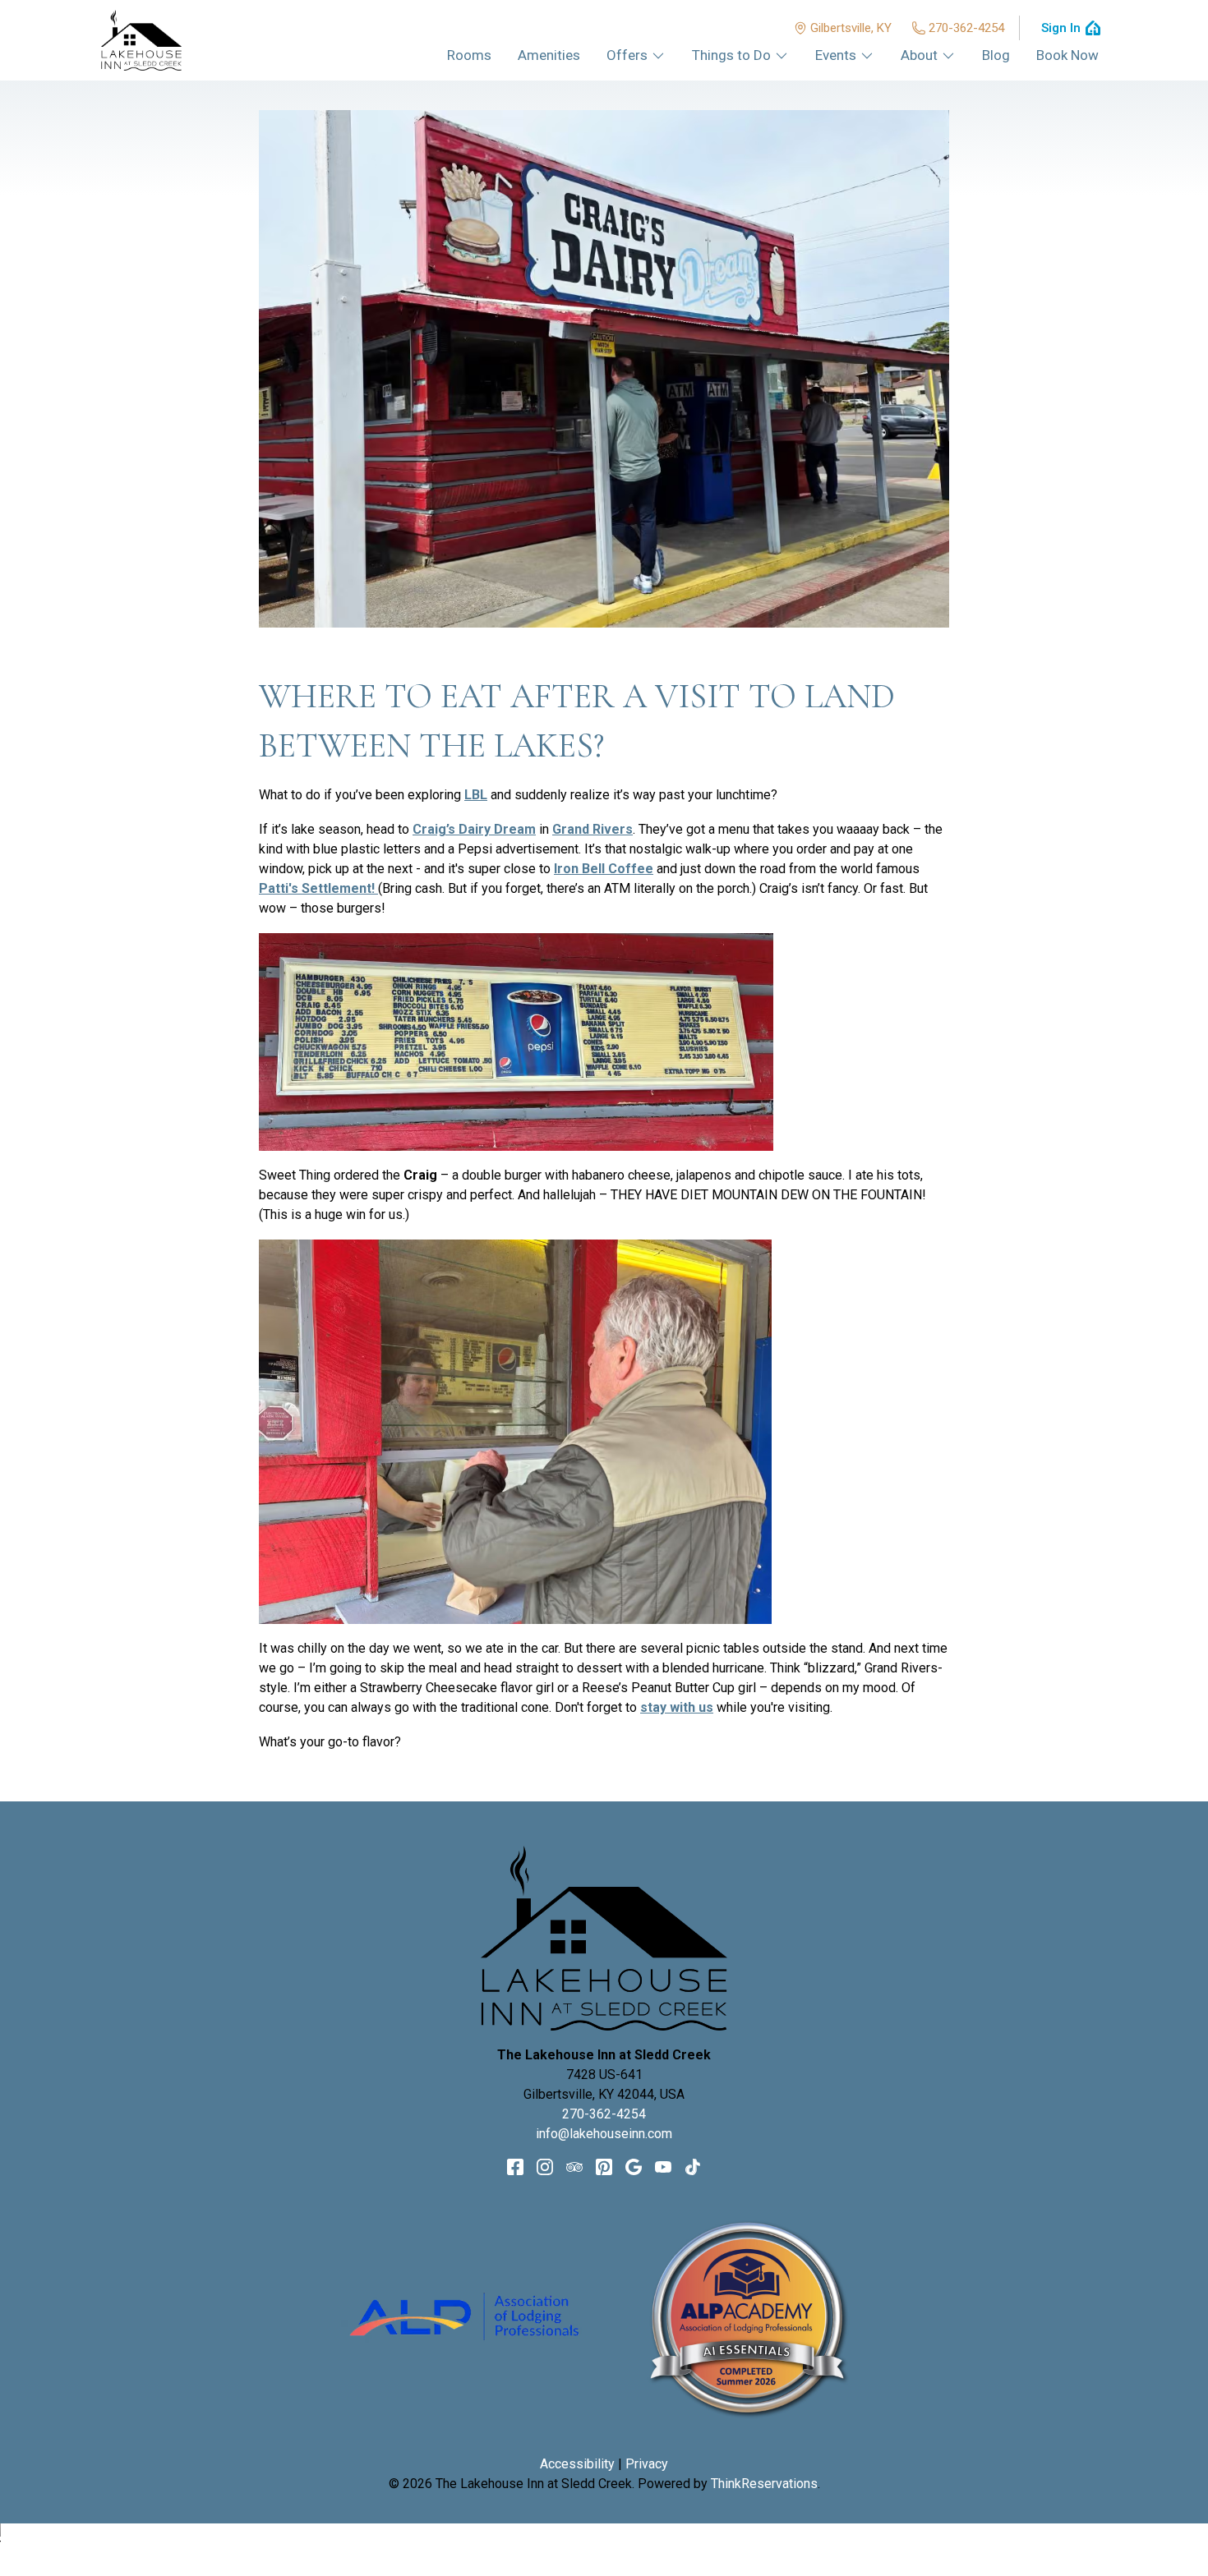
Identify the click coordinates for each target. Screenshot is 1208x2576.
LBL (476, 795)
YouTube (663, 2167)
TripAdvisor (574, 2167)
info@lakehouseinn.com (604, 2134)
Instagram (545, 2167)
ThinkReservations (764, 2484)
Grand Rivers (592, 829)
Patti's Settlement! (318, 888)
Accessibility (577, 2464)
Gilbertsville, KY (851, 28)
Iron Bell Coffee (604, 869)
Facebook (515, 2167)
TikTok (693, 2167)
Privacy (647, 2464)
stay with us (677, 1707)
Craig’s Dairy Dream (474, 829)
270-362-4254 (966, 28)
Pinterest (604, 2167)
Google (634, 2167)
